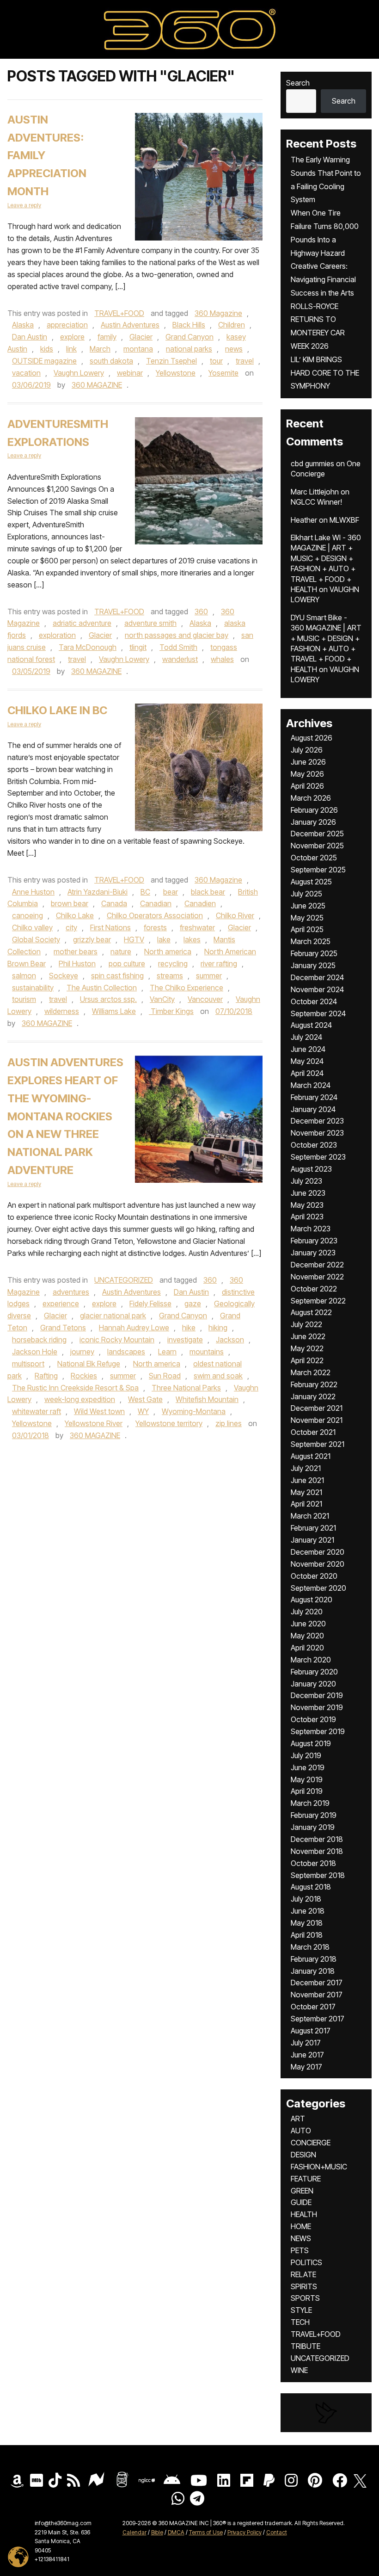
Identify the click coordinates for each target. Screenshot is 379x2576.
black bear (208, 892)
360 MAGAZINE (97, 385)
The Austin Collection (102, 988)
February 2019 (314, 1815)
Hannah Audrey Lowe (134, 1328)
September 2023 (318, 1157)
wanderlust (180, 659)
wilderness (62, 1011)
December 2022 (317, 1265)
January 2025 (313, 965)
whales (222, 659)
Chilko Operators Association (155, 915)
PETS (300, 2250)
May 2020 (307, 1636)
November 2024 (317, 989)
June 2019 (308, 1767)
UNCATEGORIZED (124, 1280)
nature (121, 951)
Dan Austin (30, 337)
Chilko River (235, 915)
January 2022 (313, 1396)
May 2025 (307, 918)
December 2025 (317, 834)
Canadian (156, 903)
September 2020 (318, 1588)
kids (47, 349)
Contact (277, 2532)
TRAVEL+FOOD (119, 313)
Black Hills (189, 325)
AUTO (301, 2131)
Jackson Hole (35, 1352)
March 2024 (311, 1085)
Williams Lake (114, 1011)
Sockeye (64, 976)
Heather (304, 520)
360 (201, 612)
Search (298, 83)
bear (171, 892)
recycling (173, 964)
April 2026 (307, 786)
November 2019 (317, 1707)
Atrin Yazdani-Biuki (98, 892)
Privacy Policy (245, 2532)
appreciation (67, 325)
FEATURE (306, 2179)
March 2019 (310, 1803)
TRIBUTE (306, 2346)
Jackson (230, 1340)
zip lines (229, 1423)
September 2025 (318, 870)
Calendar (134, 2532)
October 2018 (313, 1863)
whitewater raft (37, 1411)
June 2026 (308, 762)
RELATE (303, 2274)
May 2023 (307, 1205)
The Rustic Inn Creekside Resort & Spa (75, 1388)
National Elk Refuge (89, 1364)
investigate (185, 1340)
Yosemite (223, 373)
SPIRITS (304, 2286)
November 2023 (317, 1133)
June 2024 (308, 1049)
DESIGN (303, 2155)
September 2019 (318, 1731)
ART (298, 2119)
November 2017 (317, 1995)
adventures (71, 1292)
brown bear (70, 903)
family (107, 337)
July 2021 (306, 1468)
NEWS (301, 2238)
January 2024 (313, 1109)
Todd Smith (178, 647)
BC (145, 892)
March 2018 (310, 1947)
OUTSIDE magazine (44, 361)
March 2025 (311, 941)
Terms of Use (206, 2532)
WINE (299, 2370)
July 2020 (307, 1612)
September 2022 (318, 1301)
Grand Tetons (63, 1328)
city (71, 927)
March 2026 (311, 798)
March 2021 (310, 1516)
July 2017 (306, 2043)
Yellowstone (176, 373)
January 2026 (313, 822)
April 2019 (307, 1791)
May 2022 (307, 1348)
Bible (157, 2532)
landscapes (126, 1352)
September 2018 (318, 1875)
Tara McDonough (88, 647)
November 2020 (318, 1564)
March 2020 (311, 1660)
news (234, 349)
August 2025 (311, 882)
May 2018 (307, 1923)
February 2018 (314, 1959)
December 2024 (317, 977)
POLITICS (306, 2262)
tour (216, 361)
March (100, 349)
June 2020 (308, 1624)
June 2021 (307, 1480)
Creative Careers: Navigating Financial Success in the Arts (323, 279)
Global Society (36, 939)
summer (209, 976)
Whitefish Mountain (207, 1399)
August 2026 (312, 738)
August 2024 (311, 1025)
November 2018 (317, 1851)
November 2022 (317, 1277)
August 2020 (312, 1600)
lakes (192, 939)
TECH (300, 2322)
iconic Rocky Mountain (117, 1340)
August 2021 (311, 1456)
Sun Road (165, 1376)
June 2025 (308, 906)
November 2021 (317, 1420)
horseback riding (39, 1340)
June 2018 (308, 1911)
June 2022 (308, 1336)
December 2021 (317, 1408)
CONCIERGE (311, 2143)
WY (143, 1411)
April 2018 (307, 1935)
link (71, 349)
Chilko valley (32, 927)
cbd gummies (312, 463)
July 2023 (306, 1181)
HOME (301, 2226)
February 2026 (314, 810)
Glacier (141, 337)
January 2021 (312, 1540)
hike (189, 1328)
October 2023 (314, 1145)
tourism (24, 999)
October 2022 (314, 1289)
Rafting (46, 1376)
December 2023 (317, 1121)
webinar (130, 373)
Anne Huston (33, 892)
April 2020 (307, 1648)
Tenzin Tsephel (171, 361)
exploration (57, 635)
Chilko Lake (75, 915)
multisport (28, 1364)
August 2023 (311, 1169)
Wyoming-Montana (194, 1411)
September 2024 (318, 1013)
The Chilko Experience (186, 988)
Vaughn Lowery (79, 373)
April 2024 (307, 1073)
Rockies (84, 1376)
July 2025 (306, 894)
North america (168, 951)
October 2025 (314, 858)
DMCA (176, 2532)
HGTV (134, 939)
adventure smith (150, 623)
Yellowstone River (94, 1423)
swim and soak (218, 1376)
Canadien (200, 903)
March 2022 (311, 1372)
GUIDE (301, 2202)
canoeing (28, 915)
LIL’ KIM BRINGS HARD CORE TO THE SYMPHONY (325, 373)
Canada (114, 903)
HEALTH (304, 2214)
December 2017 (317, 1983)
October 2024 (314, 1001)
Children (232, 325)
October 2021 (313, 1432)
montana (138, 349)
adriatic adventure (82, 623)
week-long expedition (80, 1399)
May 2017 (306, 2067)
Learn (167, 1352)
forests (155, 927)
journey (82, 1352)
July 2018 (306, 1899)
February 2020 (314, 1672)
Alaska (23, 325)
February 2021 (313, 1528)
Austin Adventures (130, 325)
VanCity (162, 999)
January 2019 (313, 1827)
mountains (207, 1352)
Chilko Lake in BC (57, 710)
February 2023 (314, 1241)
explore (72, 337)
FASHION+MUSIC (319, 2167)
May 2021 (306, 1492)
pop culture (127, 964)
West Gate (145, 1399)
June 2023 (308, 1193)
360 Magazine (218, 313)
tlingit (138, 647)
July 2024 (306, 1037)
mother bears (76, 951)
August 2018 (311, 1887)
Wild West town (99, 1411)
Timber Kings (171, 1011)
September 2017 (318, 2019)
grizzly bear (92, 939)
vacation (26, 373)
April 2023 (307, 1217)
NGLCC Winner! (316, 502)
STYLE (301, 2310)
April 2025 (307, 929)
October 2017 (313, 2007)
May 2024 (307, 1061)
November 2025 (317, 846)
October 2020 (314, 1576)
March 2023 (311, 1229)
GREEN (302, 2191)
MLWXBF (344, 520)
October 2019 (313, 1719)
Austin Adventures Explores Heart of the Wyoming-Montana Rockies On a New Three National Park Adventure (65, 1116)
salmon (24, 976)
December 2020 (318, 1552)
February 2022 (314, 1384)
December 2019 (317, 1695)
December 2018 (317, 1839)
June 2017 (307, 2055)
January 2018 (313, 1971)
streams (170, 976)
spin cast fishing (117, 976)
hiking (218, 1328)
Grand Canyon (189, 337)
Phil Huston (77, 964)
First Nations (110, 927)
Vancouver (205, 999)
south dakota (111, 361)
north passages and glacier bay (177, 635)
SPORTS (305, 2298)
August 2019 (311, 1743)
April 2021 (306, 1504)
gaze (193, 1303)
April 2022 (307, 1360)
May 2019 (307, 1779)
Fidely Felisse (150, 1303)
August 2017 (311, 2031)
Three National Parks (186, 1388)
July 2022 (306, 1324)
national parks (189, 349)
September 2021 (318, 1444)
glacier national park (113, 1316)
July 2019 (306, 1755)
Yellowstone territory (169, 1423)
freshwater (197, 927)
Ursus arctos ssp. (108, 999)
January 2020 (313, 1684)
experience (61, 1303)
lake (164, 939)
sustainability (33, 988)
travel (245, 361)
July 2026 (307, 750)
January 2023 (313, 1253)
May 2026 (307, 774)
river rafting (219, 964)
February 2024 (314, 1097)
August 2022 (311, 1312)
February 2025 (314, 953)
